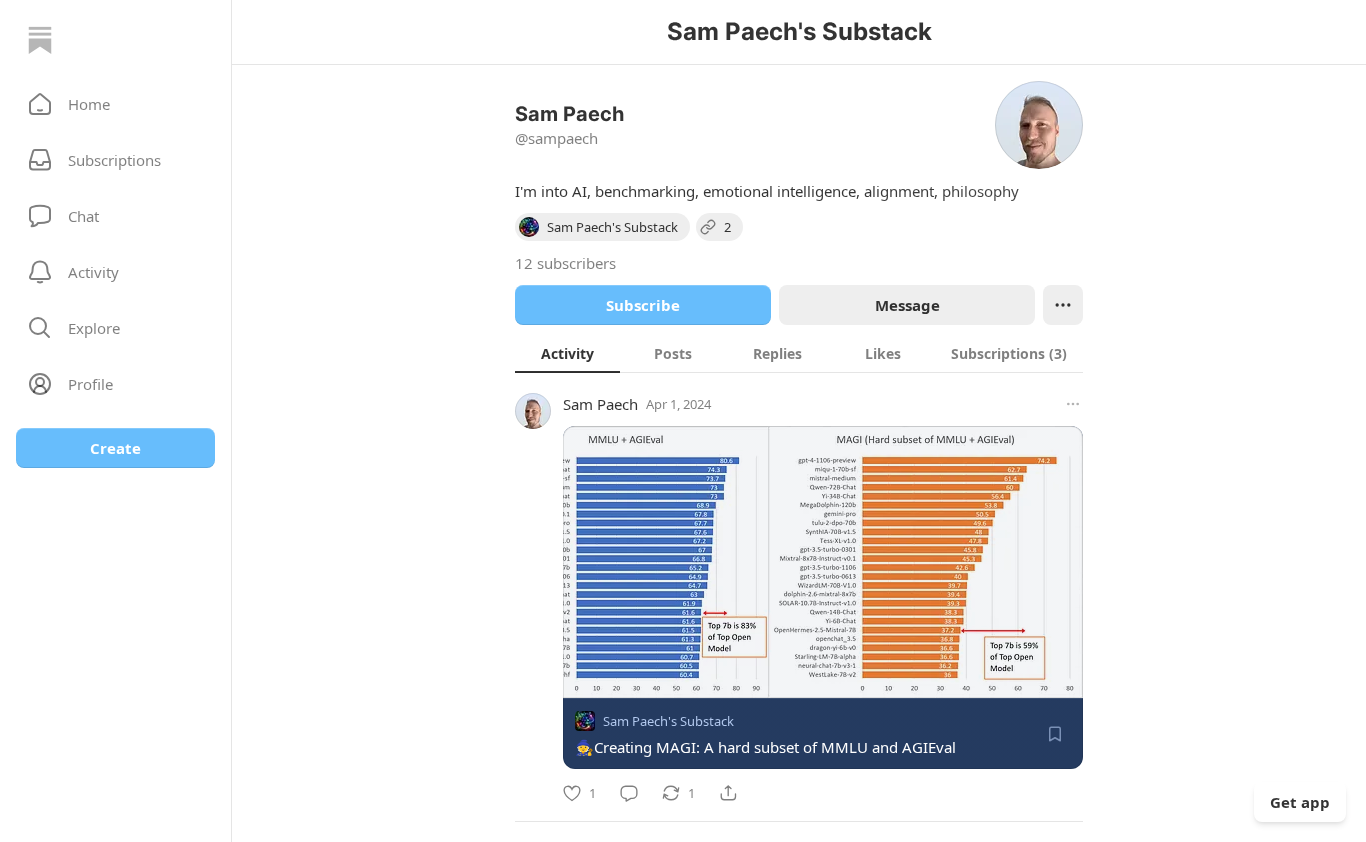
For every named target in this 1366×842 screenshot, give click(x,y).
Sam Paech (600, 404)
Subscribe (643, 305)
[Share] (728, 793)
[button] (115, 104)
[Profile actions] (1063, 305)
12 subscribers (565, 263)
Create (115, 448)
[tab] (567, 353)
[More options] (1073, 404)
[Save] (1055, 734)
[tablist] (799, 353)
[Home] (40, 40)
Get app (1300, 802)
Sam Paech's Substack (668, 721)
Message (907, 305)
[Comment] (629, 793)
